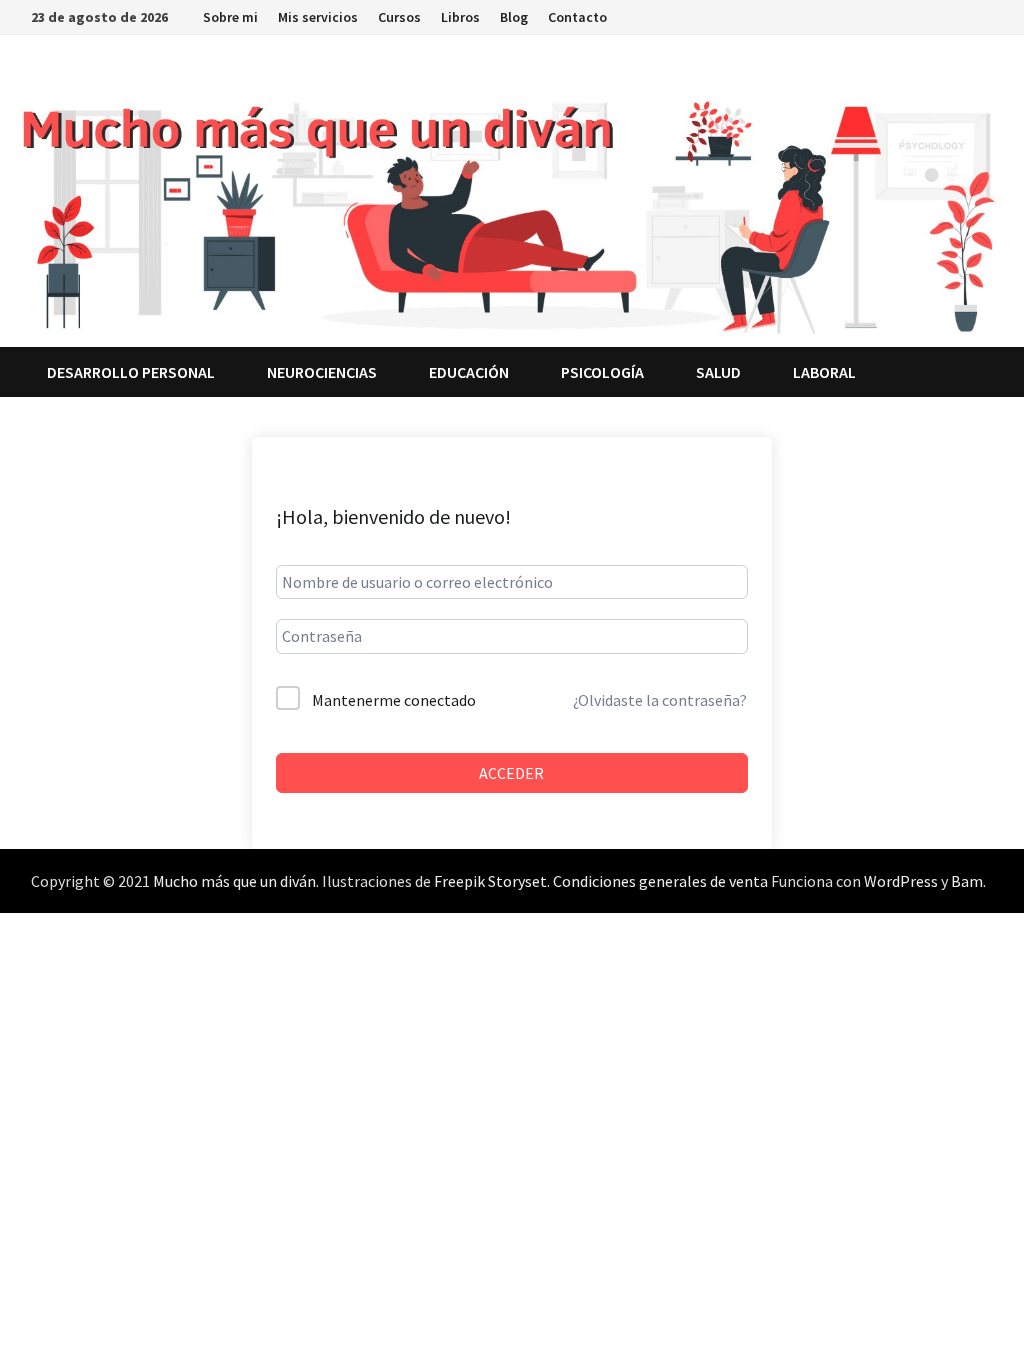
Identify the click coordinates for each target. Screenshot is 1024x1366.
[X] (909, 15)
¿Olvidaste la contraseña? (660, 700)
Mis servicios (318, 17)
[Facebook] (884, 15)
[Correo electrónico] (982, 15)
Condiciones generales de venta (660, 881)
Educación (469, 372)
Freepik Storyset (490, 881)
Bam (967, 881)
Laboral (824, 372)
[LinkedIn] (959, 15)
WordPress (901, 881)
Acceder (511, 773)
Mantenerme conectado (394, 700)
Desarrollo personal (131, 372)
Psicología (602, 372)
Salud (718, 372)
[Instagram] (934, 15)
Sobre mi (230, 17)
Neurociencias (322, 372)
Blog (514, 17)
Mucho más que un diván (234, 881)
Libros (460, 17)
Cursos (399, 17)
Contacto (577, 17)
